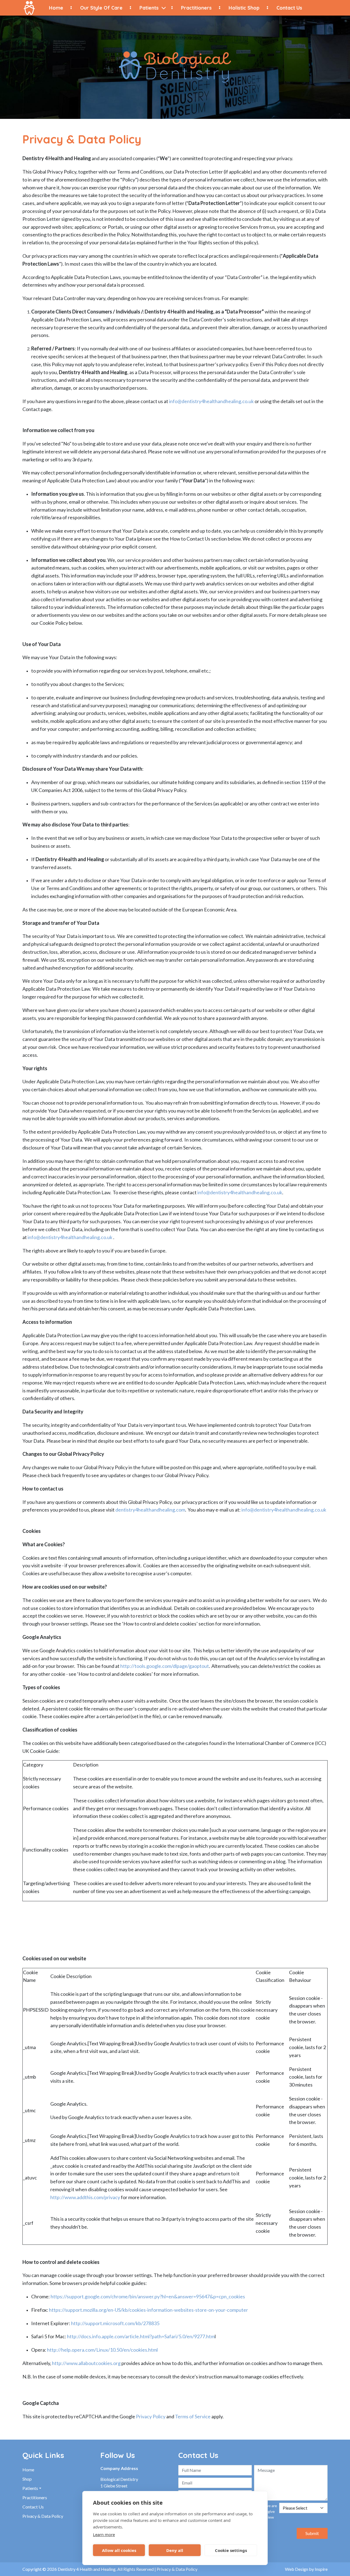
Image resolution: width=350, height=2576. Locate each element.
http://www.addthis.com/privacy (85, 2197)
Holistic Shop (244, 8)
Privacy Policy (151, 2416)
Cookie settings (231, 2550)
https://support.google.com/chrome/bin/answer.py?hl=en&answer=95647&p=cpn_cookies (148, 2296)
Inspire (321, 2569)
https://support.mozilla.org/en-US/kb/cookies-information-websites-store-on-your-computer (148, 2310)
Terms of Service (193, 2416)
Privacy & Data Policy (43, 2516)
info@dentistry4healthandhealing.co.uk (211, 401)
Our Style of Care (101, 8)
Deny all (175, 2550)
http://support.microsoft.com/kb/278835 (115, 2323)
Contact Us (289, 8)
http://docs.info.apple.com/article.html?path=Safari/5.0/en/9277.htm (141, 2336)
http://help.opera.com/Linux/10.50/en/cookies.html (102, 2350)
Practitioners (196, 8)
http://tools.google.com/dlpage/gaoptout (165, 1666)
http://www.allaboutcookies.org (86, 2363)
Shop (27, 2479)
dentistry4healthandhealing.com (150, 1510)
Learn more (104, 2534)
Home (56, 8)
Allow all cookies (119, 2550)
